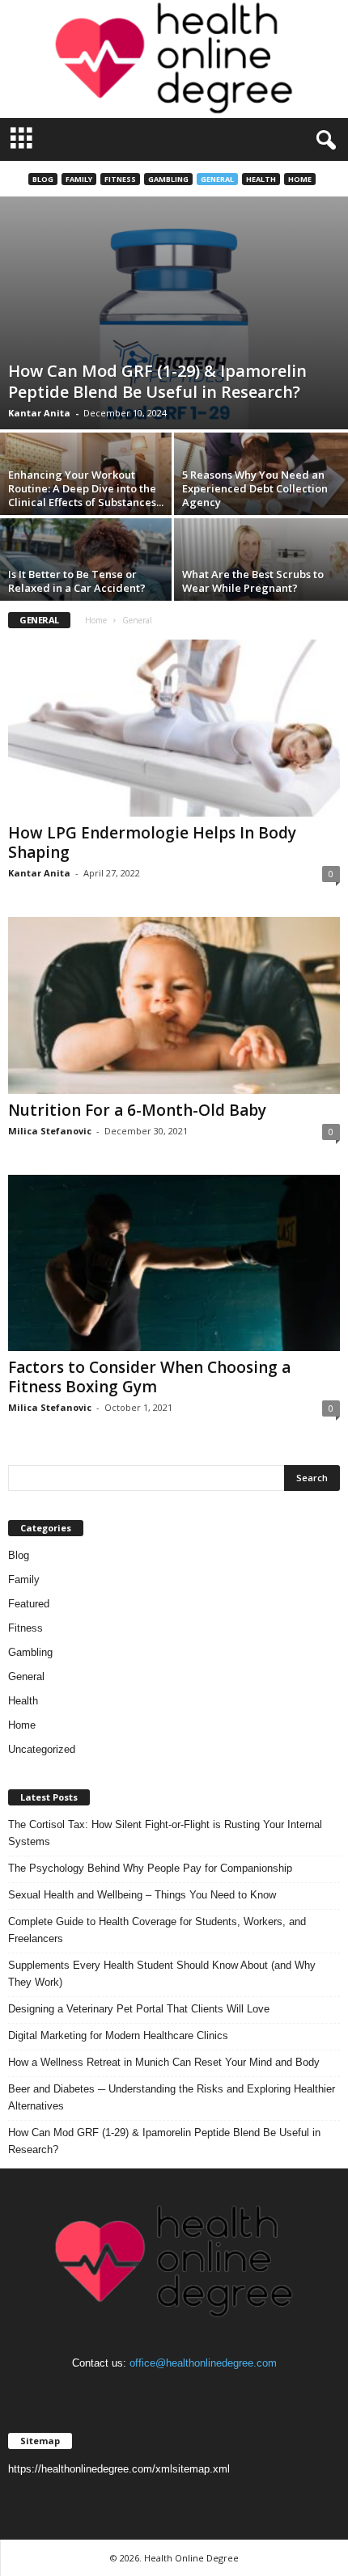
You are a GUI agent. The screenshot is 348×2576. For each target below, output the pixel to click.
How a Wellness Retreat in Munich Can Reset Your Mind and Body (164, 2062)
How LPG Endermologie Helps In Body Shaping (152, 842)
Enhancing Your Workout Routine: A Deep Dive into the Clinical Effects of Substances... (86, 488)
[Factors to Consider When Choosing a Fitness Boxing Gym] (174, 1263)
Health (261, 179)
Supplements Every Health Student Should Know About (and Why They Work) (162, 1974)
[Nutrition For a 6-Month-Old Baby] (174, 1005)
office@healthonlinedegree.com (203, 2363)
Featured (29, 1604)
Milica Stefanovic (50, 1131)
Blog (43, 179)
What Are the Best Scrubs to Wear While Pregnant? (253, 581)
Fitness (120, 179)
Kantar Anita (39, 413)
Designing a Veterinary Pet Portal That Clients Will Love (139, 2009)
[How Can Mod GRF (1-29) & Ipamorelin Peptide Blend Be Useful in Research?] (174, 313)
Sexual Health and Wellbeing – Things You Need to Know (142, 1895)
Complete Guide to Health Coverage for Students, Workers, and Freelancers (157, 1930)
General (217, 179)
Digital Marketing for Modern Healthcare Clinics (118, 2035)
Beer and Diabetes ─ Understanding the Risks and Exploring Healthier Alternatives (172, 2097)
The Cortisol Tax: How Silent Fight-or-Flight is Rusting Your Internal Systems (165, 1833)
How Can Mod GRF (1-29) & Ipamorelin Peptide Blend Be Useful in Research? (157, 381)
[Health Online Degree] (174, 59)
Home (300, 179)
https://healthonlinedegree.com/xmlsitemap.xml (119, 2469)
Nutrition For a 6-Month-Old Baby (137, 1110)
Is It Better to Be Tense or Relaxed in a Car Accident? (77, 581)
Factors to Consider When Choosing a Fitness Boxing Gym (149, 1377)
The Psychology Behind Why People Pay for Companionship (150, 1868)
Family (79, 179)
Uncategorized (42, 1749)
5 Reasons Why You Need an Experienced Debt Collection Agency (255, 488)
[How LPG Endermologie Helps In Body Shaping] (174, 728)
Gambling (168, 179)
